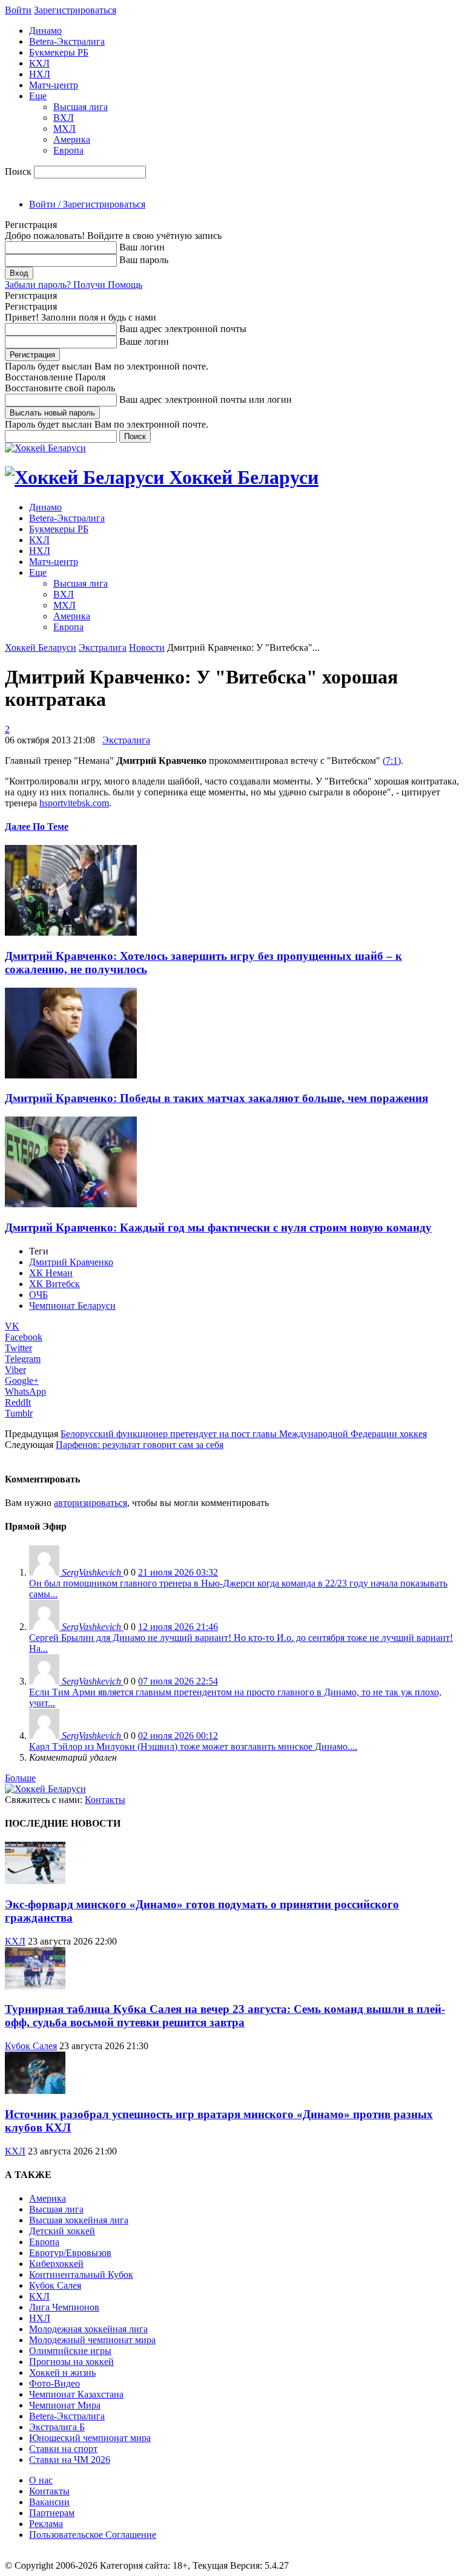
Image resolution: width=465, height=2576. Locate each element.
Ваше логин (144, 341)
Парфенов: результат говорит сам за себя (140, 1445)
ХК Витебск (54, 1284)
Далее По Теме (37, 827)
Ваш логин (142, 247)
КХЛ (39, 63)
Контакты (105, 1800)
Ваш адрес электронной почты (183, 329)
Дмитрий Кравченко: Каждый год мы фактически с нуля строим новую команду (218, 1228)
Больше (20, 1778)
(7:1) (392, 761)
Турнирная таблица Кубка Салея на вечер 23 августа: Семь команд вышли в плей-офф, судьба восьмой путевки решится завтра (225, 2016)
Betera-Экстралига (67, 41)
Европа (68, 150)
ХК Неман (51, 1273)
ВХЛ (64, 118)
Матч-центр (54, 85)
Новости (147, 647)
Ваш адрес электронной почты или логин (206, 399)
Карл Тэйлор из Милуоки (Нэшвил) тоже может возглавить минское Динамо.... (193, 1746)
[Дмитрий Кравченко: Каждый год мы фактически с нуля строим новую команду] (71, 1204)
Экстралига (103, 647)
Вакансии (49, 2502)
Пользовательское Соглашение (93, 2535)
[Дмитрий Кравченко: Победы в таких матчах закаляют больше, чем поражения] (71, 1075)
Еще (38, 96)
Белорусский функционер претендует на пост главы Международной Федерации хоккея (244, 1434)
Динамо (45, 31)
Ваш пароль (144, 260)
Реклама (46, 2524)
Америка (72, 139)
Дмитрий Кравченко (71, 1262)
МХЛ (64, 129)
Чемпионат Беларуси (72, 1306)
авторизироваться (91, 1503)
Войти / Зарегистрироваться (87, 204)
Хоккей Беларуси (41, 647)
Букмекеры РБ (59, 52)
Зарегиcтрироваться (75, 10)
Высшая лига (81, 107)
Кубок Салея (31, 2046)
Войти (18, 10)
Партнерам (52, 2513)
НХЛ (40, 74)
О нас (41, 2480)
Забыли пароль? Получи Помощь (74, 285)
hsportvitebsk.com (74, 803)
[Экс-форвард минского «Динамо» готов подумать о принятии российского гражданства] (35, 1881)
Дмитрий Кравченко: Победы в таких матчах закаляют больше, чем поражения (216, 1098)
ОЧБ (38, 1295)
